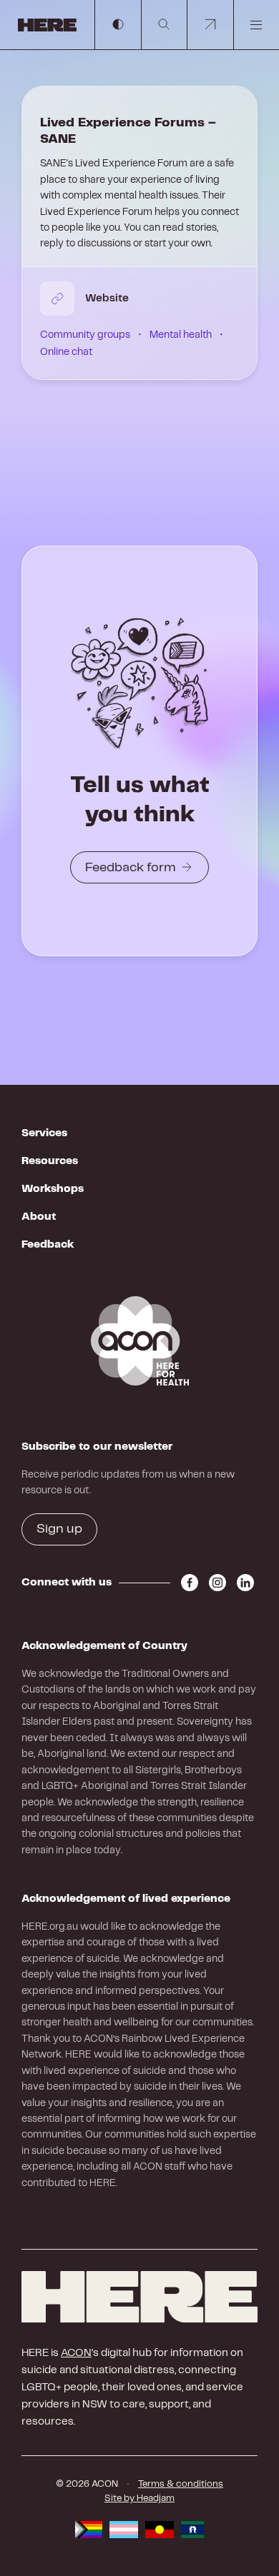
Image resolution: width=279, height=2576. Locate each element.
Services (44, 1133)
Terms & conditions (181, 2484)
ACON (76, 2353)
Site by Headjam (139, 2499)
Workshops (53, 1189)
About (39, 1217)
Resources (50, 1161)
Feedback (48, 1245)
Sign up (59, 1529)
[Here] (139, 2297)
